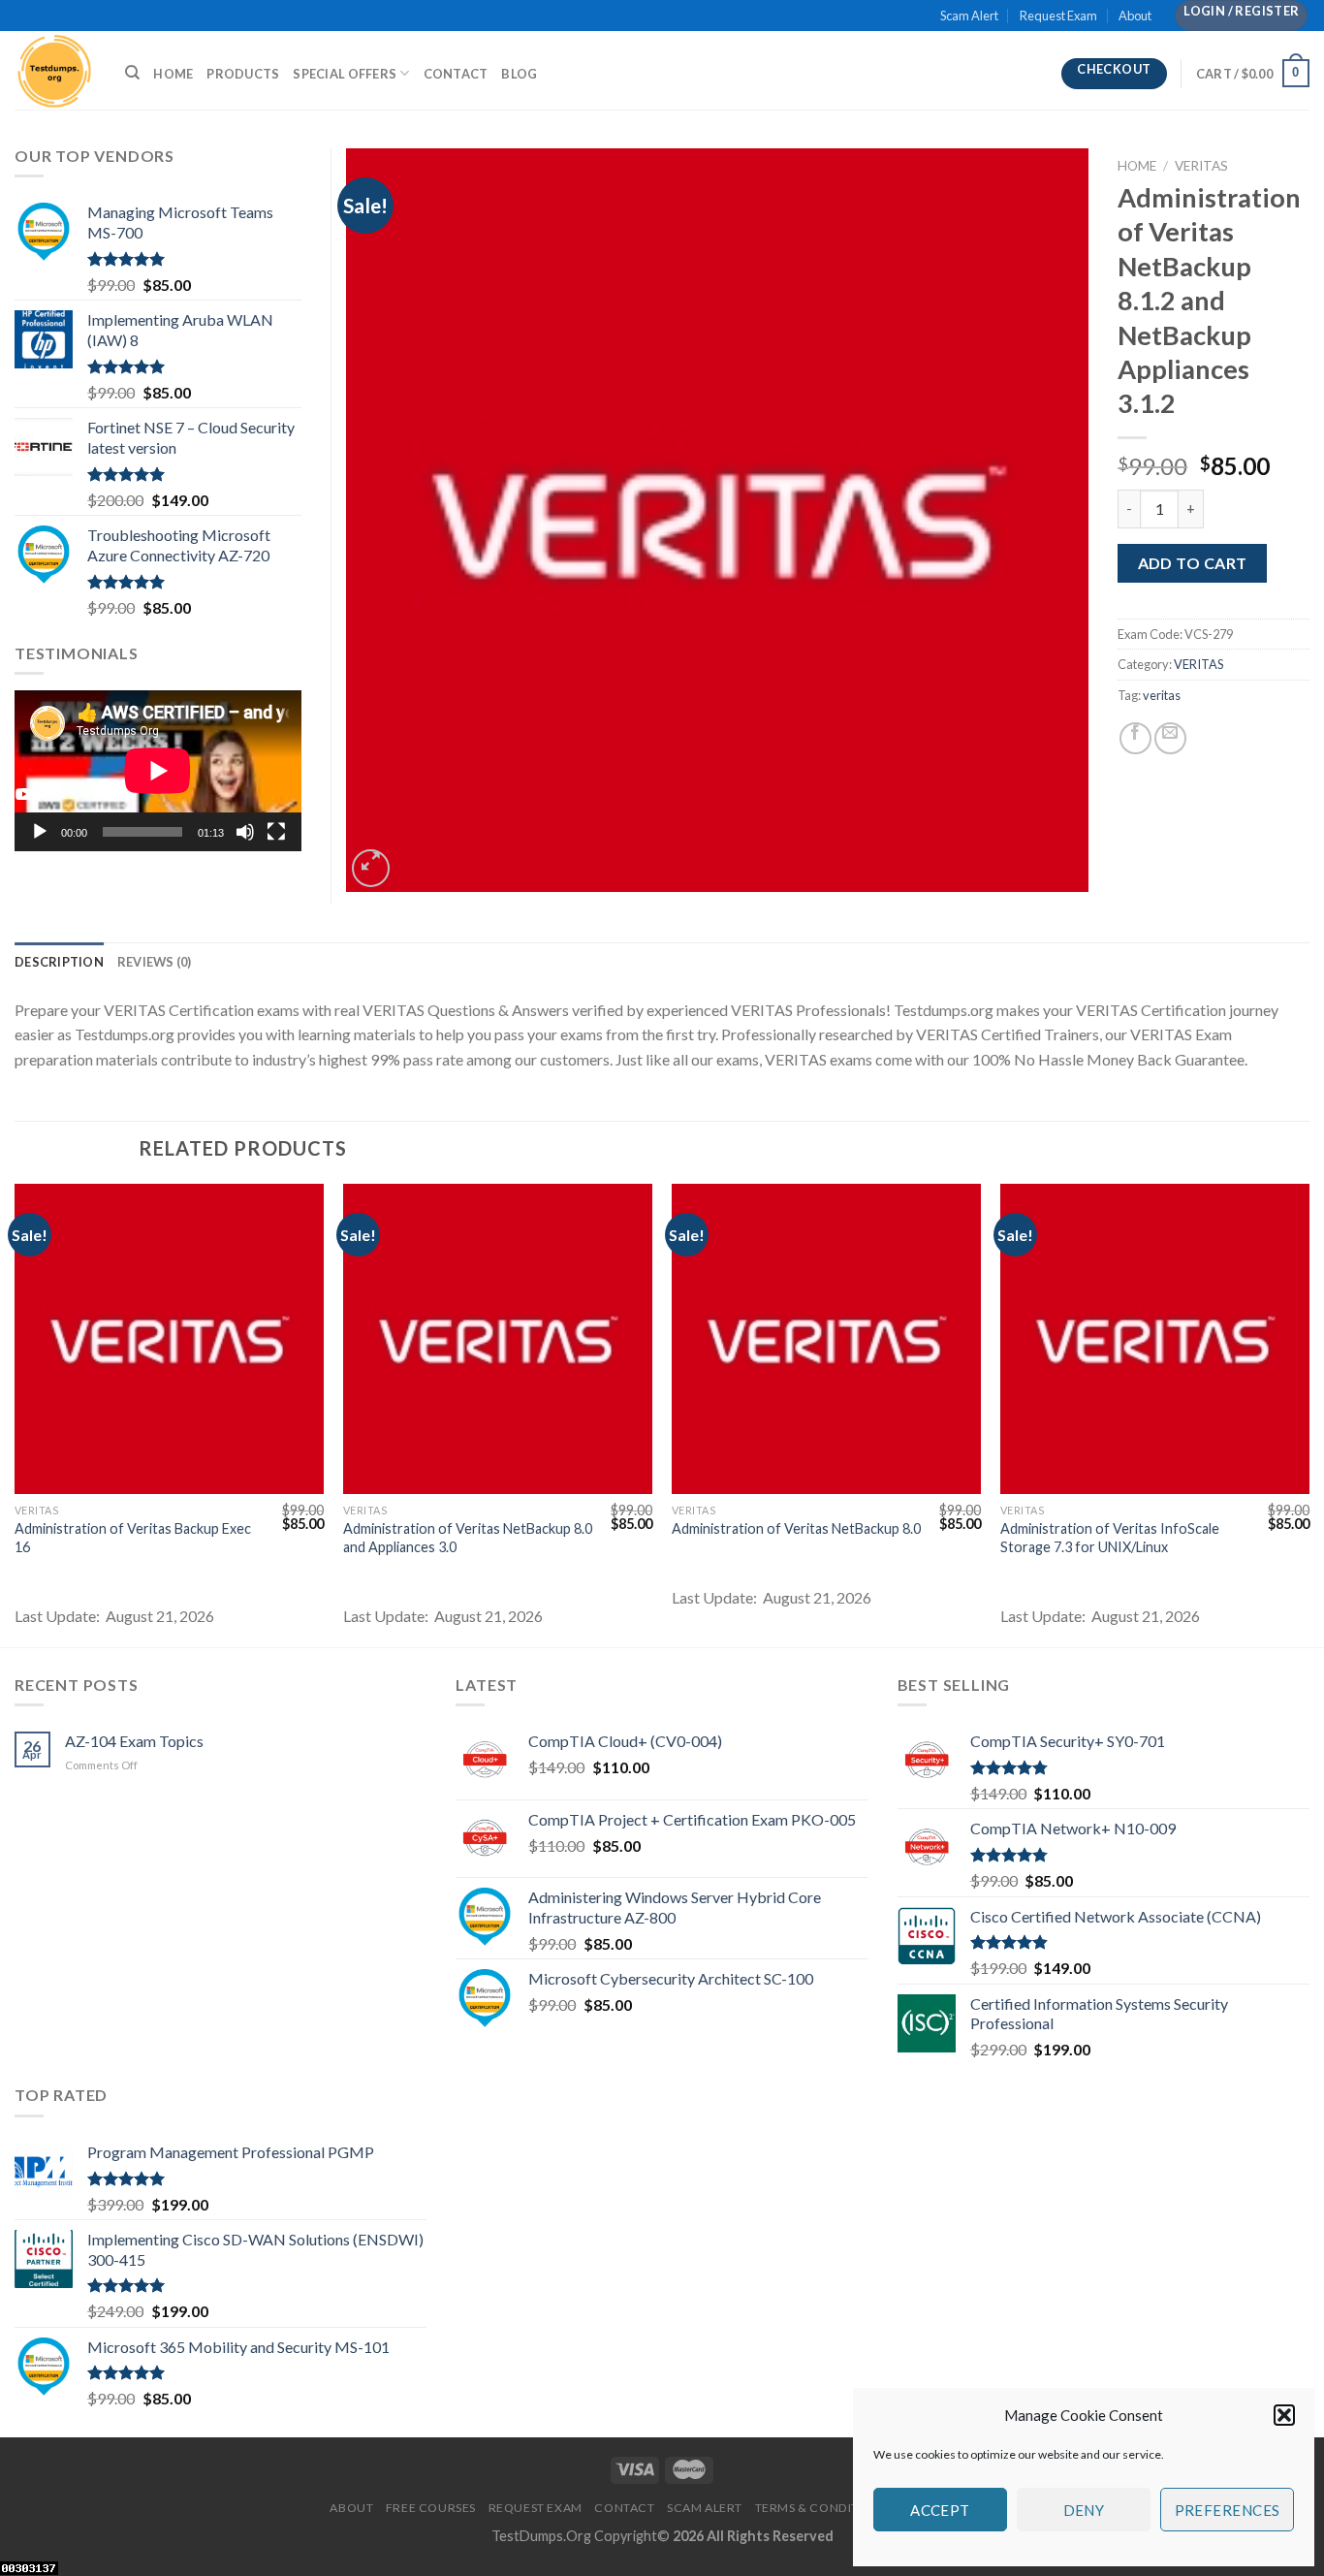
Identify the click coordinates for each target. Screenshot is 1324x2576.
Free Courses (431, 2508)
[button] (1284, 2415)
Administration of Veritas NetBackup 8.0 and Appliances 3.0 (468, 1538)
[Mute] (245, 832)
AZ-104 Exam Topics (134, 1741)
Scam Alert (969, 16)
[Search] (132, 73)
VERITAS (1201, 166)
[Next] (1308, 1414)
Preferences (1228, 2510)
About (1135, 16)
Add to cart (1193, 563)
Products (243, 74)
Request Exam (1058, 16)
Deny (1084, 2510)
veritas (1162, 695)
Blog (519, 74)
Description (59, 962)
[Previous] (16, 1414)
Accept (940, 2510)
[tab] (59, 962)
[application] (158, 771)
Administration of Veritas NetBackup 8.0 (796, 1528)
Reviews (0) (155, 962)
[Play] (40, 832)
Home (173, 74)
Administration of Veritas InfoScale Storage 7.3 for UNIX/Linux (1110, 1538)
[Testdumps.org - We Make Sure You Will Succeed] (55, 70)
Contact (456, 74)
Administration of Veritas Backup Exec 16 (133, 1538)
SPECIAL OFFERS (345, 74)
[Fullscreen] (276, 832)
